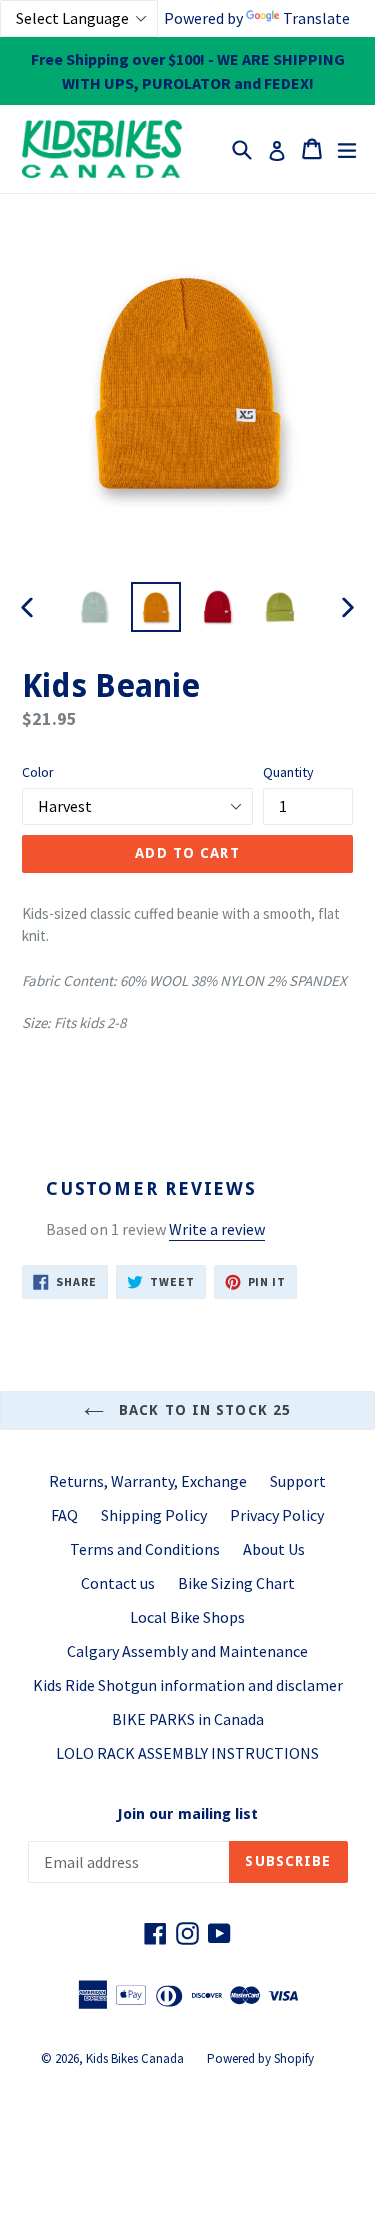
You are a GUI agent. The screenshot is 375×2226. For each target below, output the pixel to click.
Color (38, 772)
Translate (316, 18)
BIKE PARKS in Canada (188, 1719)
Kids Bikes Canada (135, 2058)
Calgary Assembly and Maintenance (187, 1651)
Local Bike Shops (187, 1617)
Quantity (288, 772)
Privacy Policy (277, 1515)
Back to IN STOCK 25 (202, 1410)
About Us (274, 1549)
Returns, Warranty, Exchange (148, 1481)
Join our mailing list (187, 1814)
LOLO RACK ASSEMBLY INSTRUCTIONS (187, 1753)
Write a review (217, 1229)
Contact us (118, 1583)
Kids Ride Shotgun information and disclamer (188, 1685)
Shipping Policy (154, 1515)
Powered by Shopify (260, 2058)
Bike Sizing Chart (236, 1583)
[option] (94, 607)
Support (298, 1481)
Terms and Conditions (145, 1549)
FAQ (64, 1515)
